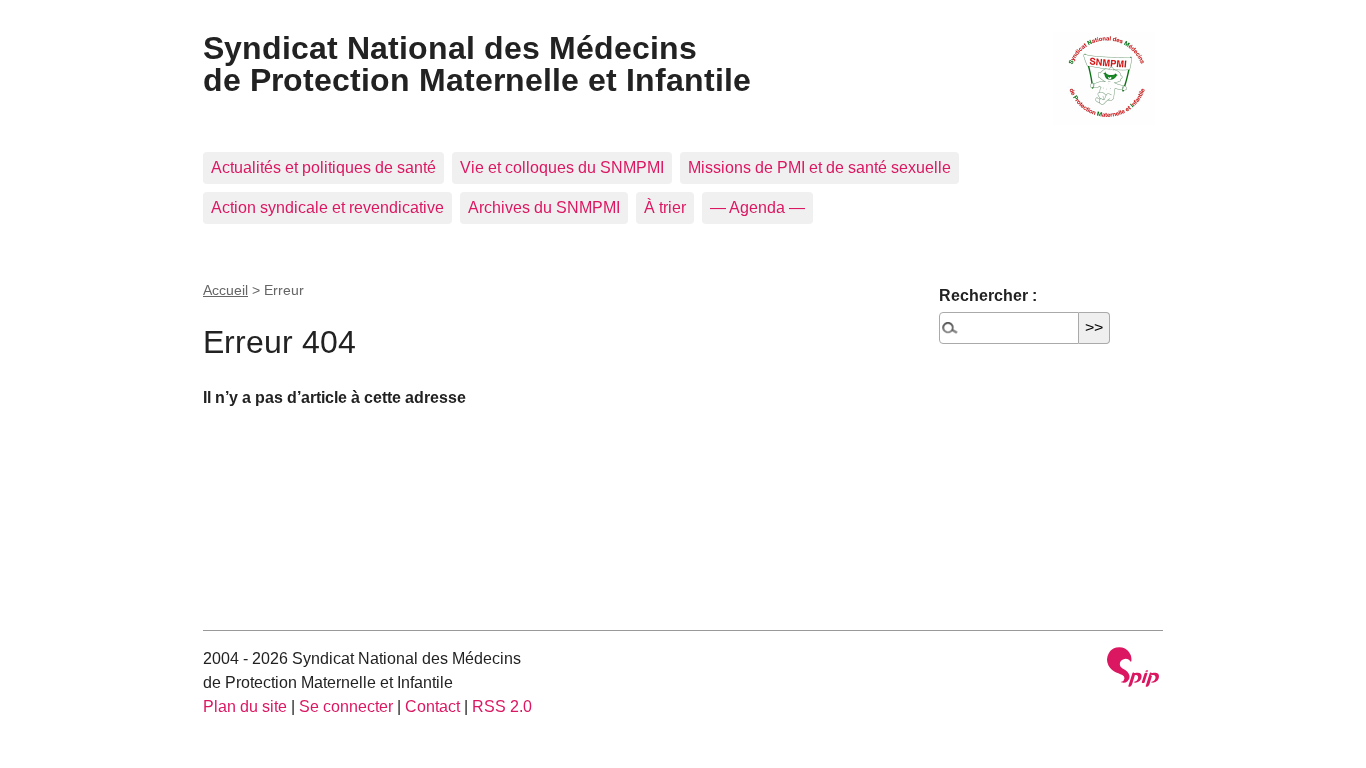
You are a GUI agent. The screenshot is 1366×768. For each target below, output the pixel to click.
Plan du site (245, 706)
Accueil (225, 290)
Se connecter (346, 706)
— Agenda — (757, 207)
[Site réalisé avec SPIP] (1133, 669)
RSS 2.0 (502, 706)
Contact (432, 706)
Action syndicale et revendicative (327, 207)
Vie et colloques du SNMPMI (562, 167)
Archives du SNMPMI (544, 207)
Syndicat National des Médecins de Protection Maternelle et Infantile (477, 64)
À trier (665, 207)
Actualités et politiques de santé (323, 167)
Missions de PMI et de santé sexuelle (819, 167)
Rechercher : (988, 295)
